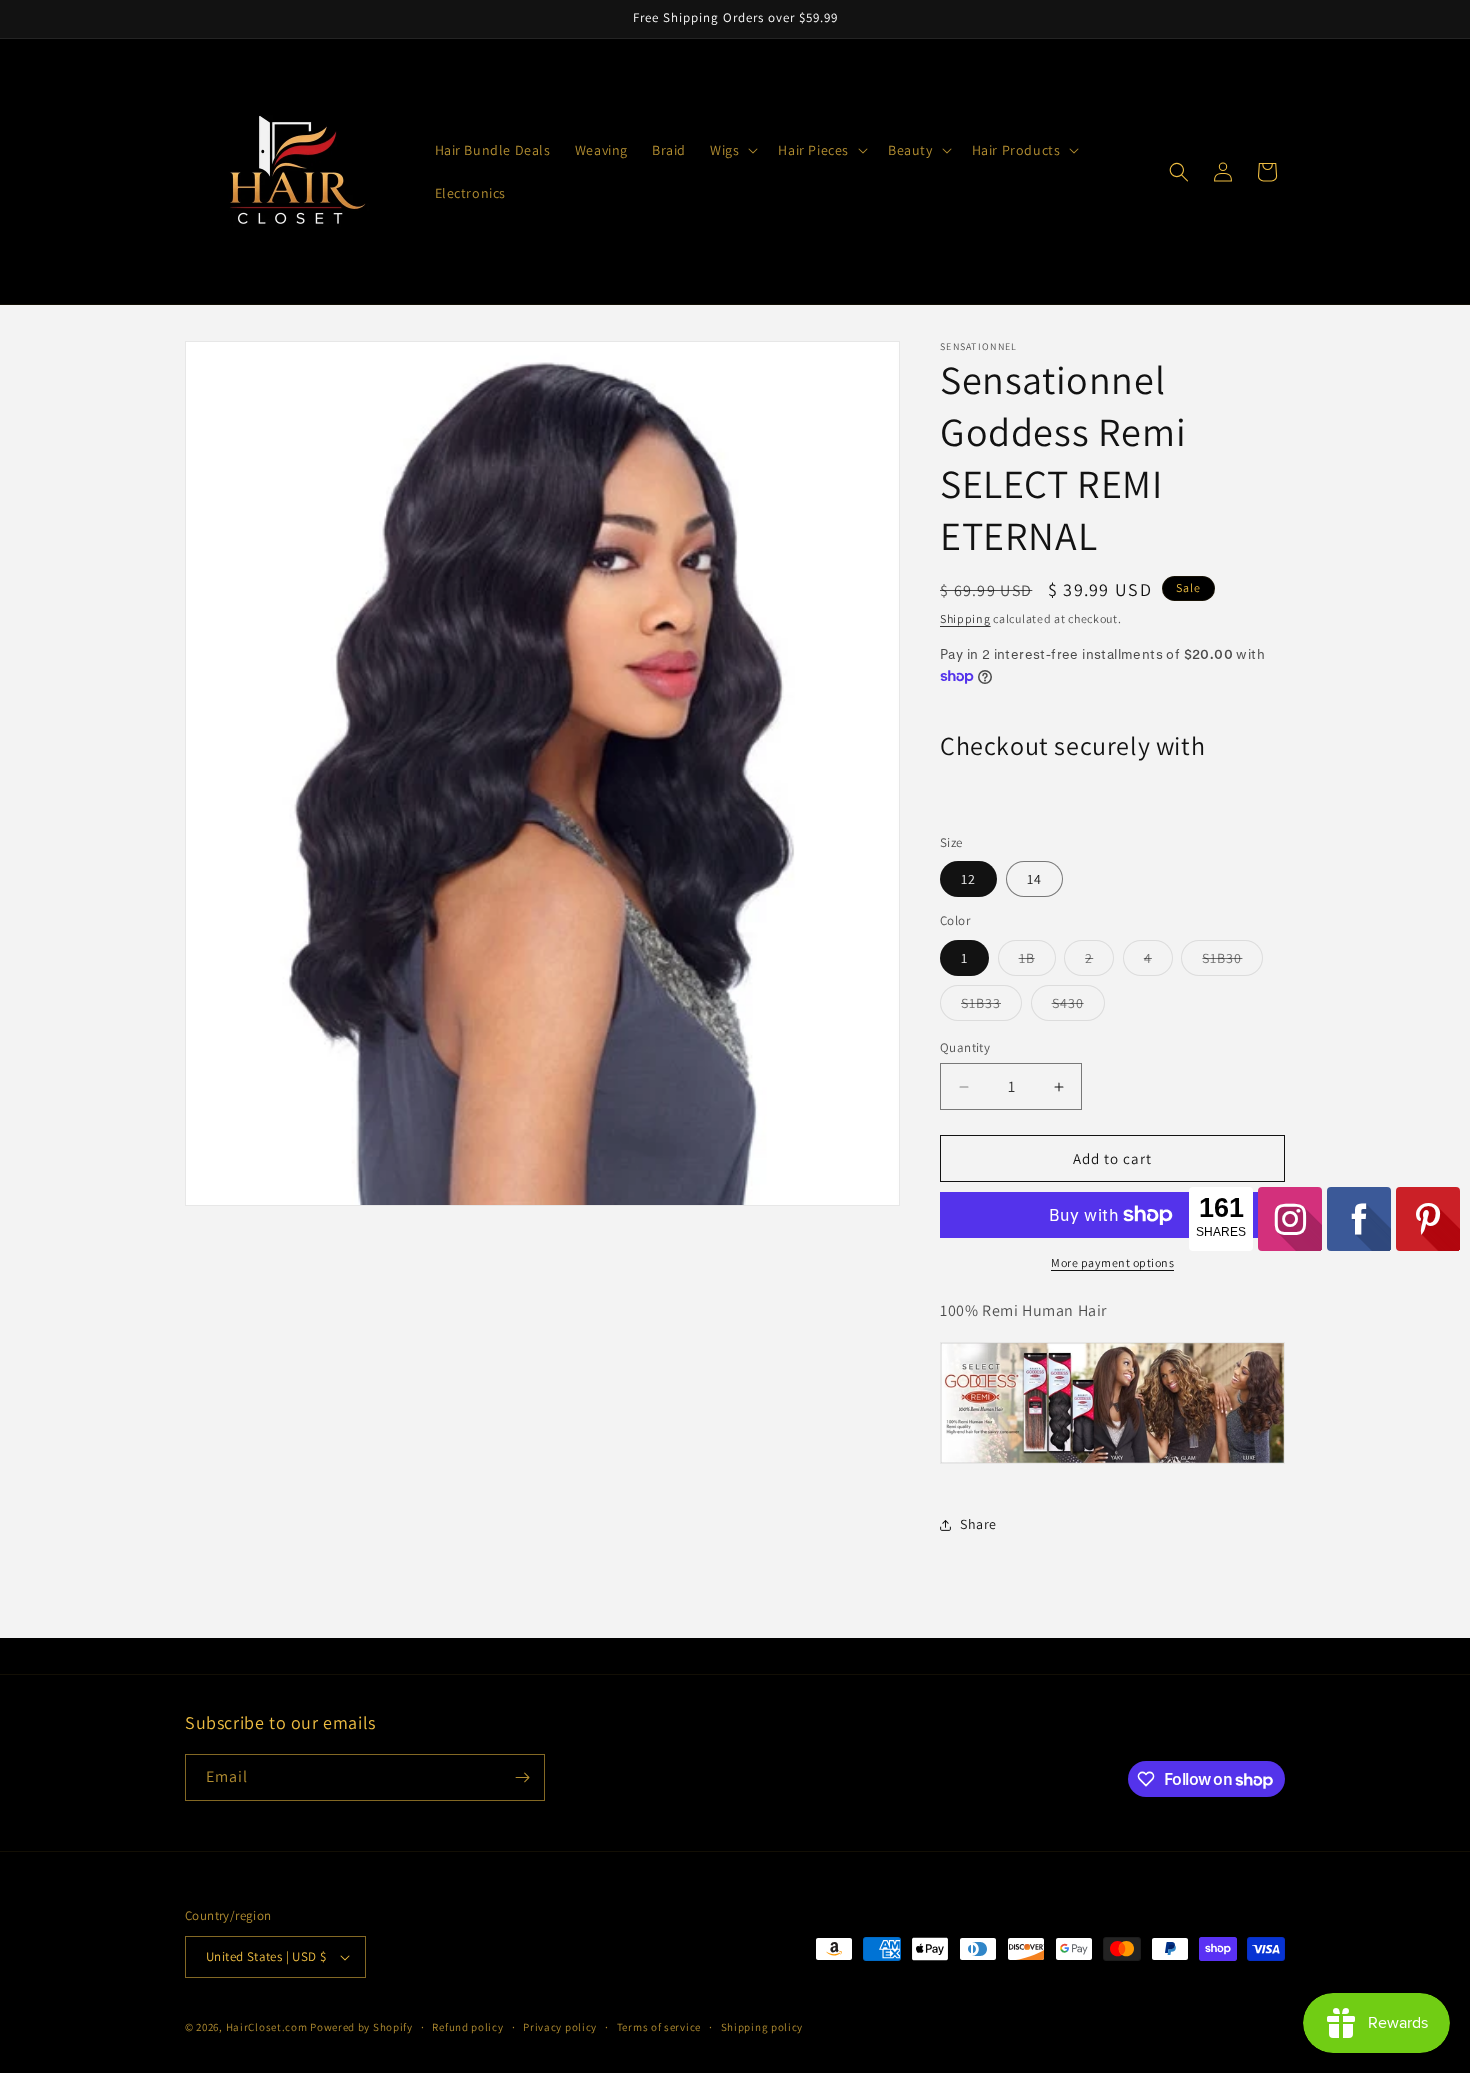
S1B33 (991, 1007)
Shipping (965, 618)
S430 (1078, 1007)
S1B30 (1232, 962)
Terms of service (659, 2027)
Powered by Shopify (361, 2027)
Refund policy (467, 2027)
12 (968, 879)
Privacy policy (560, 2027)
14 (1034, 879)
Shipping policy (762, 2027)
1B (1037, 962)
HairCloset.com (267, 2027)
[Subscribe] (522, 1777)
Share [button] (978, 1524)
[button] (732, 150)
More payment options (1112, 1262)
